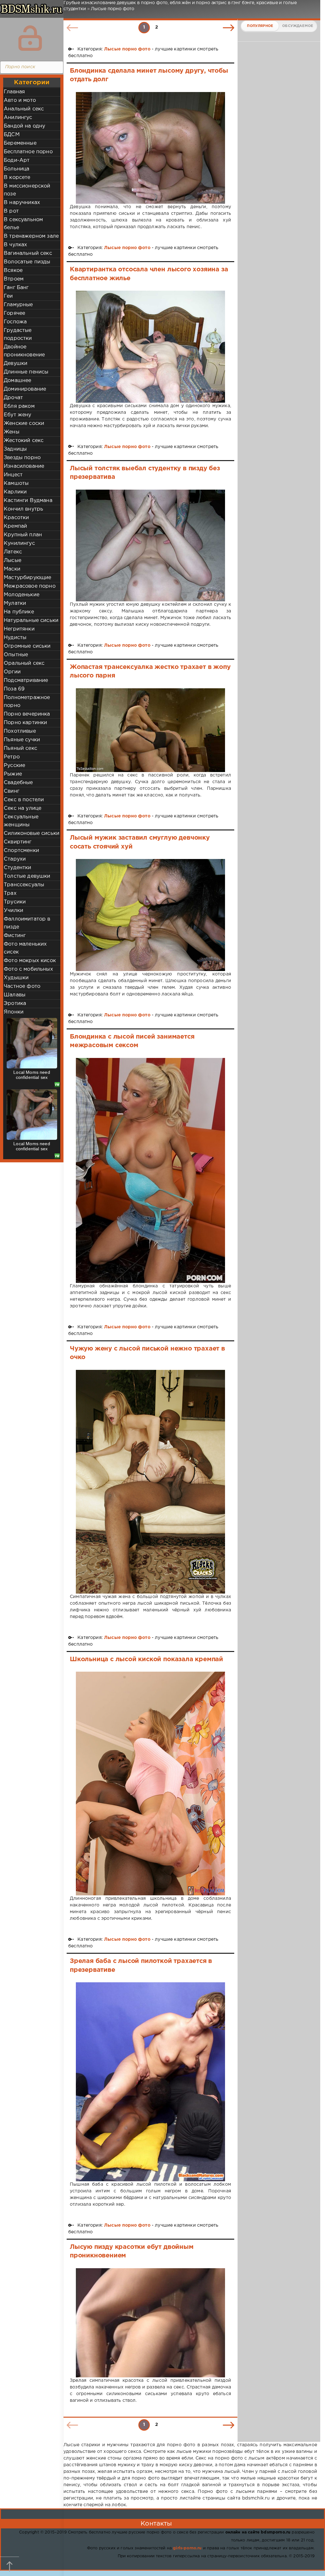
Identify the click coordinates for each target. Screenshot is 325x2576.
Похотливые (20, 731)
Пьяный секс (20, 748)
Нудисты (15, 638)
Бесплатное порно (28, 152)
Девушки (16, 363)
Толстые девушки (27, 876)
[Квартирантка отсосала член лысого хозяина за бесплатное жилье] (150, 347)
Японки (14, 1012)
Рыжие (13, 774)
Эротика (15, 1004)
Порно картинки (25, 723)
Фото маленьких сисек (25, 948)
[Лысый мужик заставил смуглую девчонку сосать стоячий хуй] (150, 915)
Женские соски (24, 423)
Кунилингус (19, 543)
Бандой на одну (24, 126)
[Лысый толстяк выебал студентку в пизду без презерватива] (150, 546)
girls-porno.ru (187, 2548)
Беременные (20, 143)
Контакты (156, 2524)
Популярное (260, 26)
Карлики (15, 492)
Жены (12, 432)
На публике (19, 612)
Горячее (14, 313)
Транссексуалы (24, 885)
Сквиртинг (18, 842)
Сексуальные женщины (21, 821)
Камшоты (16, 483)
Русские (14, 766)
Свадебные (18, 783)
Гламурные (18, 305)
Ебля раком (19, 406)
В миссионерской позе (27, 190)
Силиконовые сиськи (32, 833)
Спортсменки (21, 851)
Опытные (16, 655)
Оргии (12, 672)
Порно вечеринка (27, 714)
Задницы (15, 449)
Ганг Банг (16, 288)
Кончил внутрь (23, 509)
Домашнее (17, 381)
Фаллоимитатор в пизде (27, 923)
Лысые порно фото (127, 49)
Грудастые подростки (18, 334)
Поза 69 (14, 689)
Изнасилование (24, 466)
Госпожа (15, 322)
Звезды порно (22, 458)
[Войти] (30, 38)
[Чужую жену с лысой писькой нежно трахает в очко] (150, 1482)
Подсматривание (26, 680)
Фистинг (15, 936)
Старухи (15, 859)
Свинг (12, 791)
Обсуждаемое (298, 26)
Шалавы (15, 995)
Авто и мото (20, 100)
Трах (10, 893)
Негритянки (19, 629)
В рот (11, 211)
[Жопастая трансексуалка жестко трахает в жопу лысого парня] (150, 730)
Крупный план (23, 535)
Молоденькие (22, 595)
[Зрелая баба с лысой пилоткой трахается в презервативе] (150, 2082)
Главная (14, 92)
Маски (12, 569)
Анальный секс (24, 109)
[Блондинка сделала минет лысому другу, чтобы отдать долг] (150, 148)
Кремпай (15, 526)
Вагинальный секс (28, 253)
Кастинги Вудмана (28, 501)
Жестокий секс (24, 441)
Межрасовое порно (30, 586)
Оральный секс (24, 663)
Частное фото (22, 986)
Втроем (14, 279)
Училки (13, 911)
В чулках (15, 245)
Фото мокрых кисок (30, 961)
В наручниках (22, 203)
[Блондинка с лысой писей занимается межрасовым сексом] (150, 1170)
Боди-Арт (17, 160)
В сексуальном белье (23, 224)
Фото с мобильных (28, 969)
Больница (17, 169)
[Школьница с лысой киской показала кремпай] (150, 1783)
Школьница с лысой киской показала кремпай (146, 1659)
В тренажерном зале (31, 236)
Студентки (18, 868)
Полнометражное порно (27, 702)
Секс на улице (23, 808)
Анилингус (18, 118)
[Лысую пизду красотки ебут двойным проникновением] (150, 2323)
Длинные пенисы (26, 372)
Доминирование (25, 389)
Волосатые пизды (27, 262)
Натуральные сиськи (31, 621)
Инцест (13, 475)
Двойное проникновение (24, 351)
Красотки (16, 518)
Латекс (13, 552)
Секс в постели (24, 800)
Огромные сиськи (27, 646)
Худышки (16, 978)
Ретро (12, 757)
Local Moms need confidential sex (32, 1075)
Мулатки (15, 603)
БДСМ (12, 135)
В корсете (17, 178)
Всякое (13, 271)
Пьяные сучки (22, 740)
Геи (8, 296)
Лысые (13, 561)
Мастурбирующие (27, 578)
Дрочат (13, 398)
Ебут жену (18, 415)
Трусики (15, 902)
